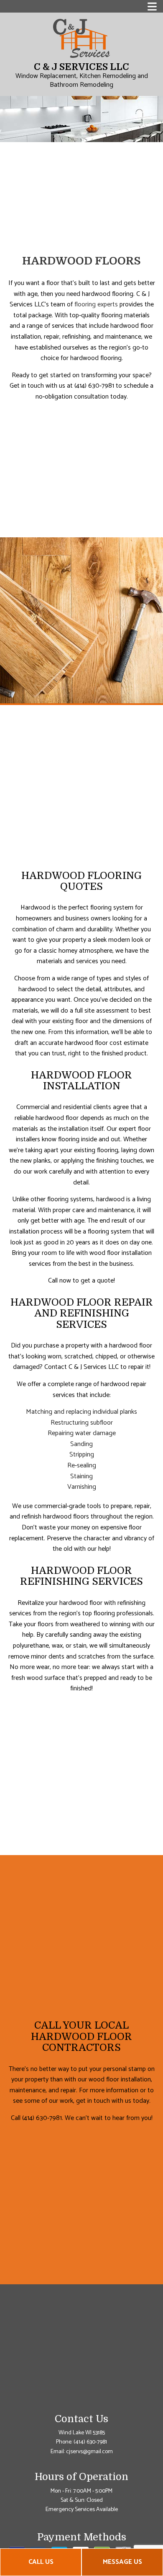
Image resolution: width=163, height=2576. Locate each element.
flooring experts (96, 305)
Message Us (122, 2562)
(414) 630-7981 (90, 2442)
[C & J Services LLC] (81, 38)
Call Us (41, 2562)
